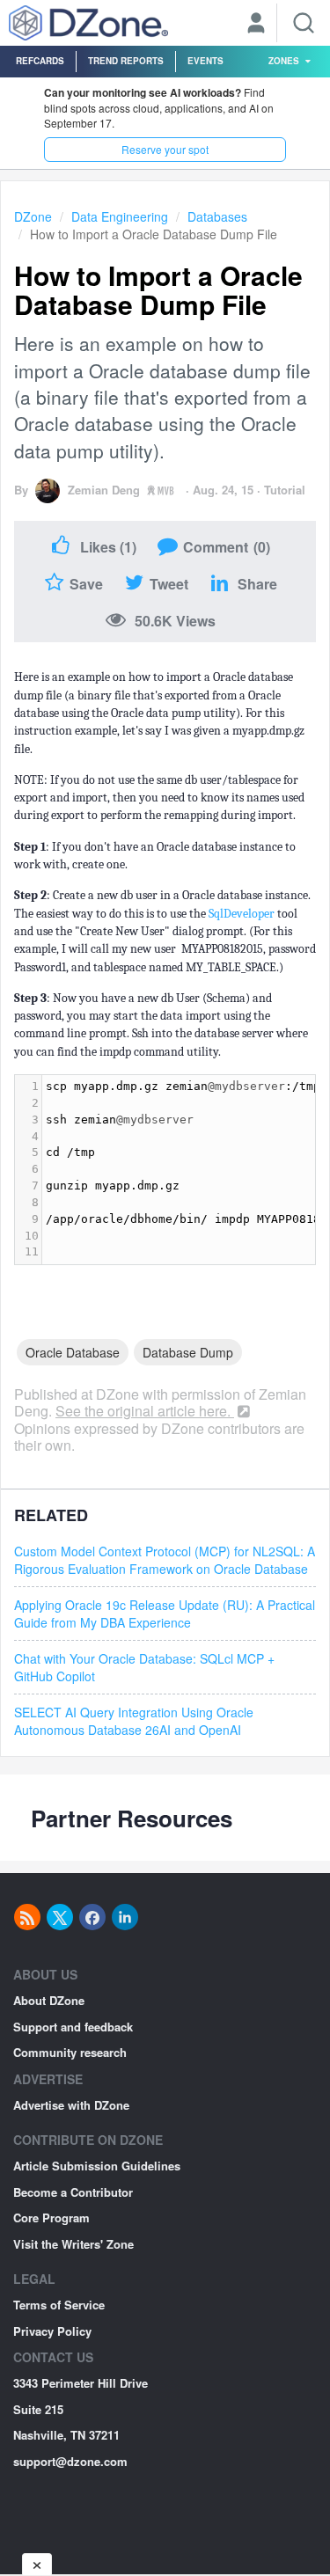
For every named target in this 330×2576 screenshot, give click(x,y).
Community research (70, 2052)
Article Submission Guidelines (97, 2166)
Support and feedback (73, 2027)
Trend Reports (126, 61)
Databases (217, 216)
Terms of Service (59, 2305)
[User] (256, 25)
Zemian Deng (104, 490)
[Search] (304, 23)
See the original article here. (145, 1411)
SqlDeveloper (243, 914)
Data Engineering (120, 216)
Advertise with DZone (71, 2105)
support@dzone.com (70, 2461)
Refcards (40, 61)
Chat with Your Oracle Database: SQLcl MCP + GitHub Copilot (144, 1667)
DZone (33, 216)
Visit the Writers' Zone (73, 2244)
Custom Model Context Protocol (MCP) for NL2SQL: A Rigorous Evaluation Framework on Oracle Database (165, 1560)
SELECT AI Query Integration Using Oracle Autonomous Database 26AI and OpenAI (134, 1721)
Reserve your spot (165, 149)
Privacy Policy (52, 2331)
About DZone (49, 2000)
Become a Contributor (73, 2192)
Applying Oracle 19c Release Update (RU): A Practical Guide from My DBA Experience (165, 1614)
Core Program (51, 2217)
